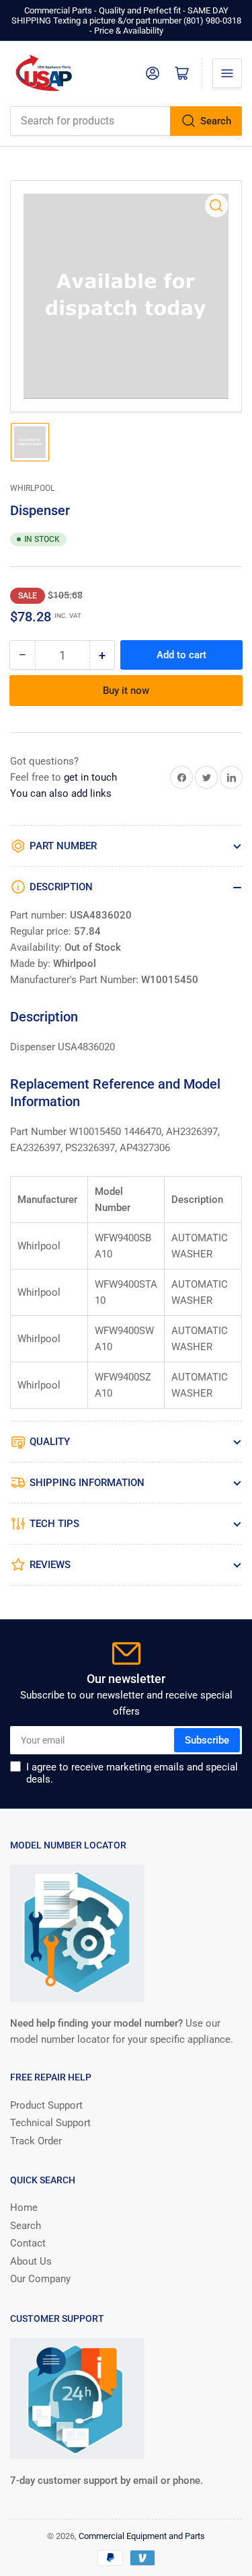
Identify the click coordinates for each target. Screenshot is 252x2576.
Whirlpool (32, 488)
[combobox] (126, 121)
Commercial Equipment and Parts (142, 2536)
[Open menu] (227, 73)
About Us (31, 2261)
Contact (28, 2243)
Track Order (36, 2141)
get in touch (90, 777)
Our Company (40, 2279)
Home (24, 2208)
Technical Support (50, 2123)
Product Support (46, 2105)
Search (216, 121)
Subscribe (207, 1740)
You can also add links (61, 793)
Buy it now (126, 691)
